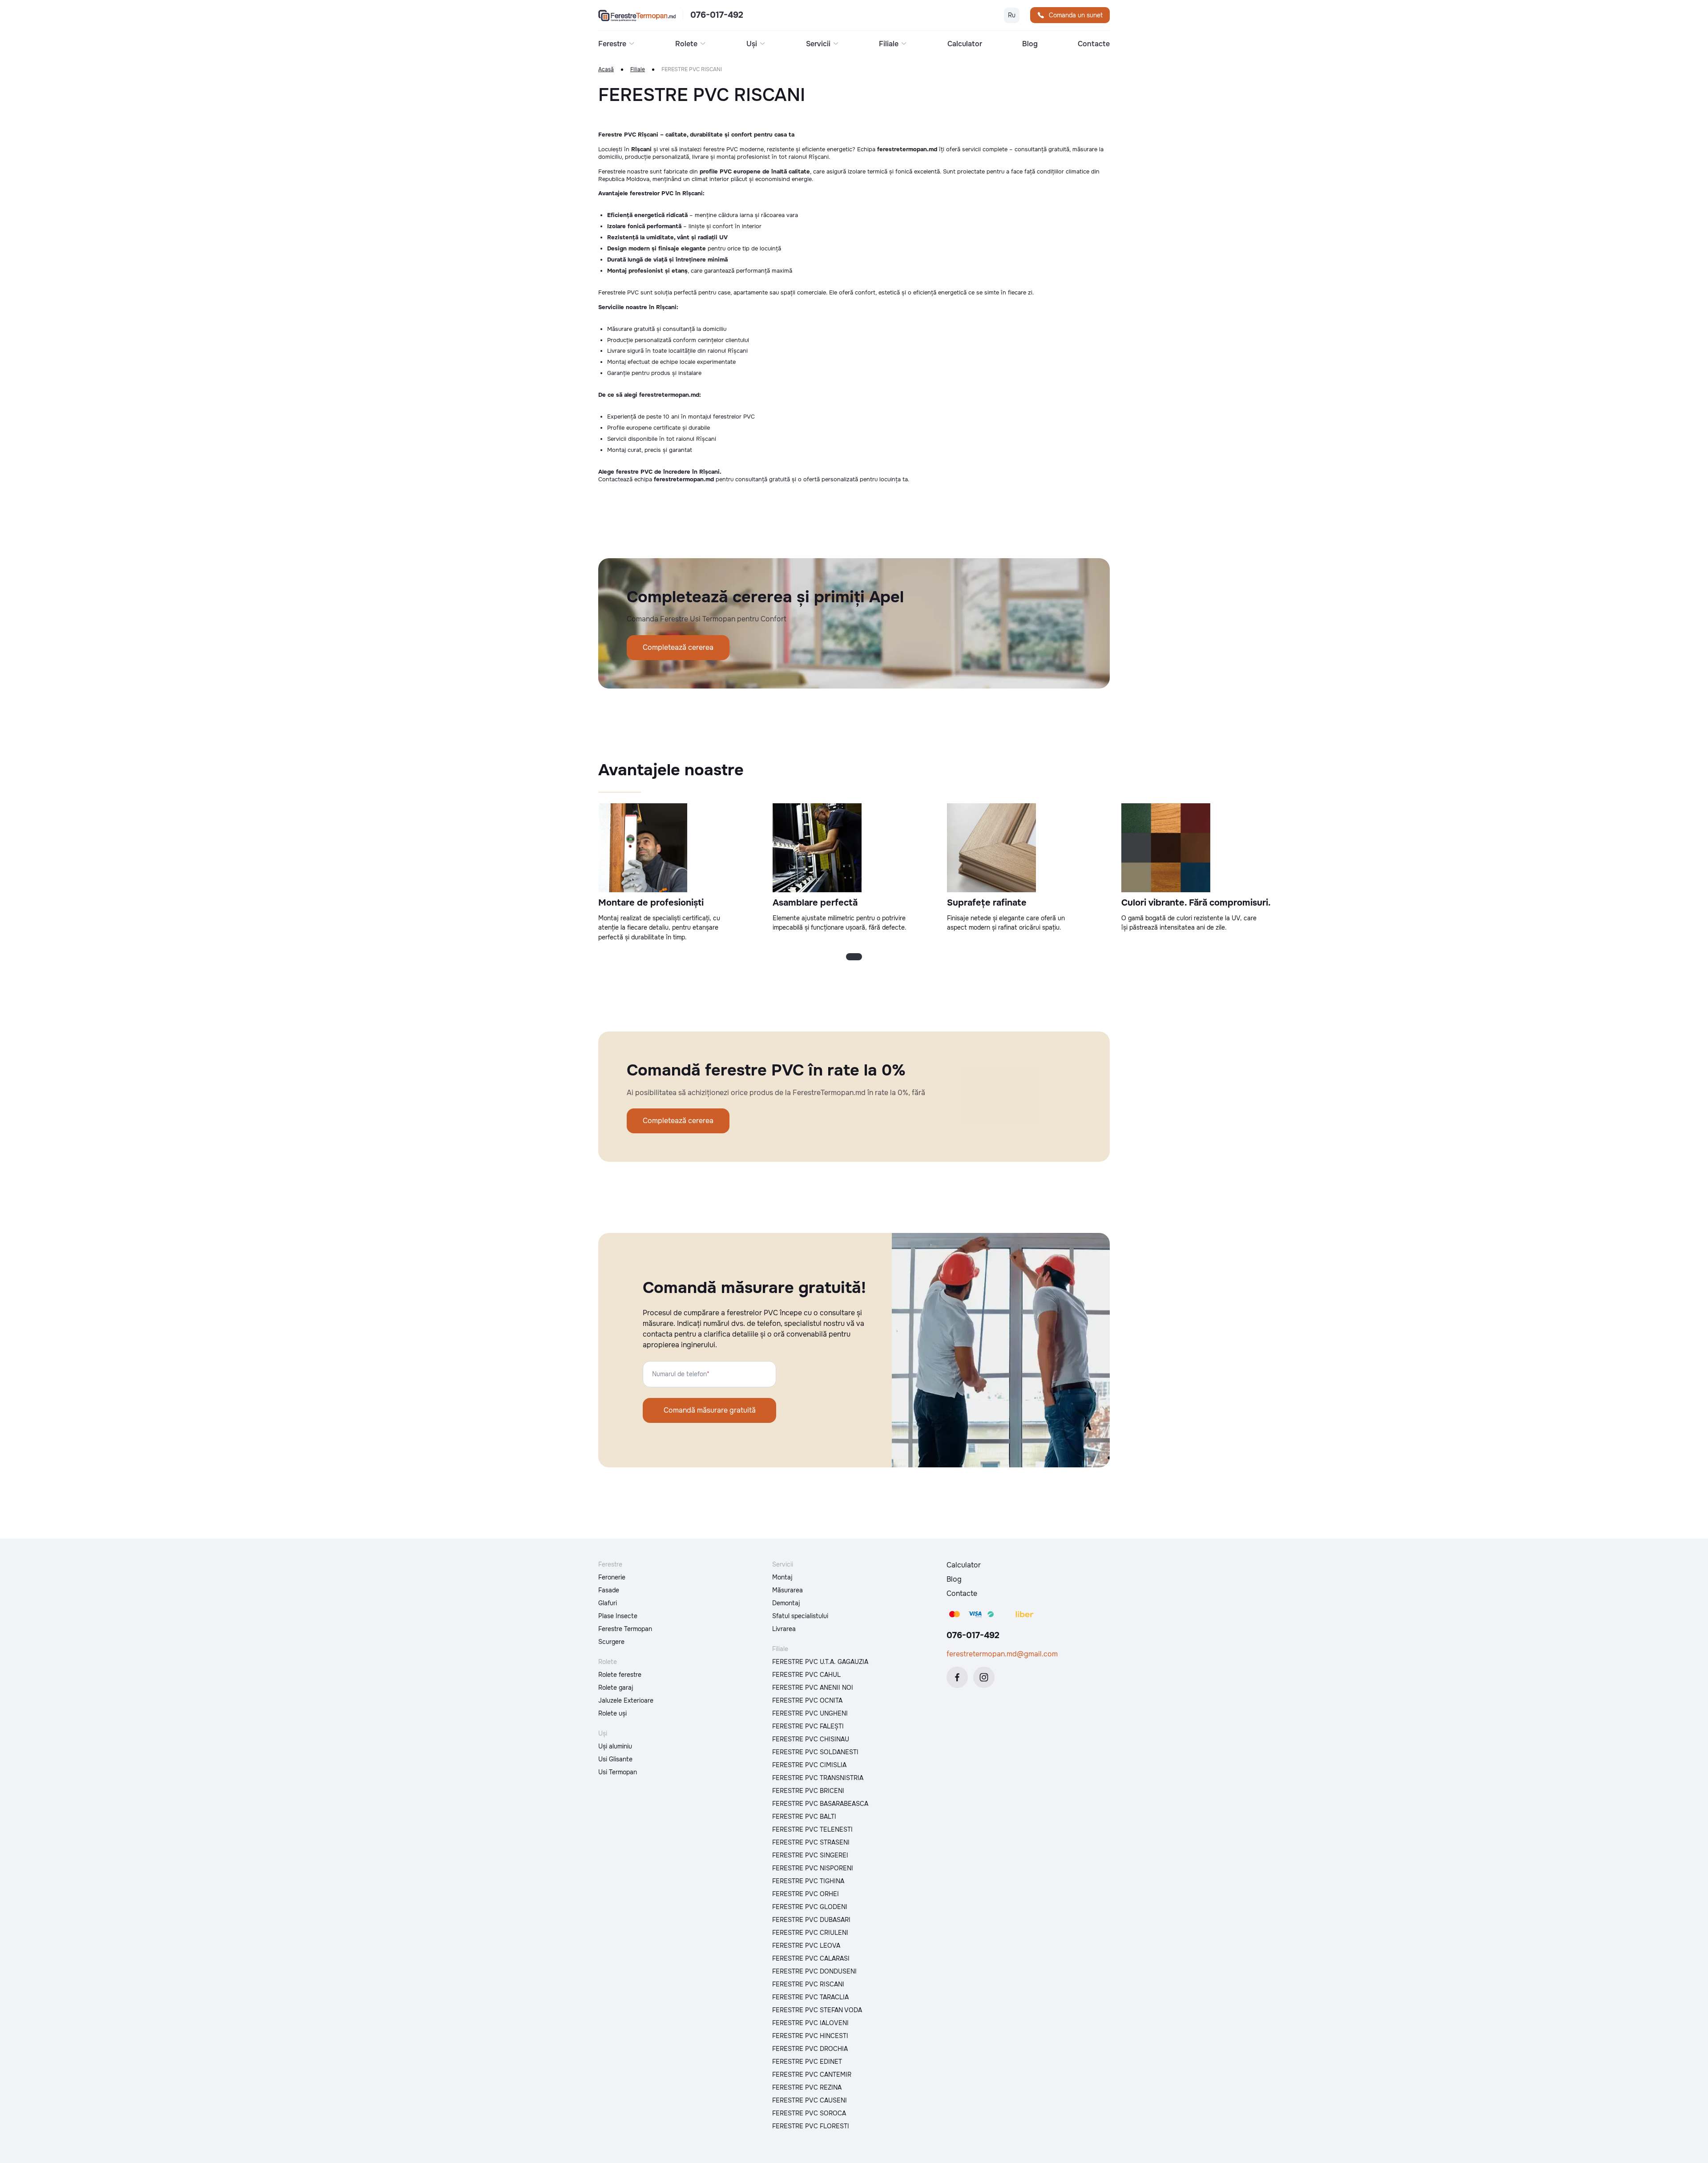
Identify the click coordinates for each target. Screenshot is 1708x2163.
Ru (1012, 15)
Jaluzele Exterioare (626, 1700)
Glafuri (608, 1603)
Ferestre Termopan (625, 1629)
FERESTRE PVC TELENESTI (812, 1829)
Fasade (609, 1590)
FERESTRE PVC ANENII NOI (813, 1688)
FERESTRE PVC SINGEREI (810, 1855)
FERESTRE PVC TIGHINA (808, 1881)
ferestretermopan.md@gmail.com (1002, 1654)
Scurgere (611, 1642)
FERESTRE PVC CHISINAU (811, 1739)
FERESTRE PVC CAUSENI (810, 2100)
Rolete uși (612, 1713)
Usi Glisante (615, 1759)
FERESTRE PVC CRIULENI (810, 1933)
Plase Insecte (618, 1616)
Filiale (638, 70)
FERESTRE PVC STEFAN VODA (817, 2010)
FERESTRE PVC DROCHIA (810, 2049)
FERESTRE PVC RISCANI (808, 1984)
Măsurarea (788, 1590)
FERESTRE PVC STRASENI (811, 1842)
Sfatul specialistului (800, 1616)
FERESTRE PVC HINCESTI (810, 2036)
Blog (1030, 44)
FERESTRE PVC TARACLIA (810, 1997)
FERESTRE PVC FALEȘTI (808, 1726)
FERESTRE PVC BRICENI (808, 1791)
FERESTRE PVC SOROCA (809, 2113)
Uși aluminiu (615, 1746)
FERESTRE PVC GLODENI (810, 1907)
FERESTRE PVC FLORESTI (811, 2126)
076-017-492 (717, 15)
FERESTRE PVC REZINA (807, 2087)
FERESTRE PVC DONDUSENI (814, 1971)
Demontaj (786, 1603)
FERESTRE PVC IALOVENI (810, 2023)
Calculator (965, 44)
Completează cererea (678, 647)
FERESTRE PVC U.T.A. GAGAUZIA (820, 1662)
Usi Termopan (618, 1772)
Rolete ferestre (620, 1675)
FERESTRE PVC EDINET (807, 2062)
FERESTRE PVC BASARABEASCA (820, 1804)
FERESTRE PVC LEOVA (806, 1945)
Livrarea (784, 1629)
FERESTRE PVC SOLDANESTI (815, 1752)
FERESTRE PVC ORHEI (806, 1894)
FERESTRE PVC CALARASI (811, 1958)
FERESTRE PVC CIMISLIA (809, 1765)
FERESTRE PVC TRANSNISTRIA (818, 1778)
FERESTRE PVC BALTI (804, 1817)
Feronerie (612, 1577)
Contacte (1094, 44)
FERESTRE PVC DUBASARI (811, 1920)
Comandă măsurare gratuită (710, 1410)
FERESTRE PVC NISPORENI (813, 1868)
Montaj (782, 1577)
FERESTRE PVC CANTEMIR (812, 2074)
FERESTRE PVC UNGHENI (810, 1713)
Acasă (606, 70)
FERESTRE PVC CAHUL (806, 1675)
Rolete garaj (616, 1688)
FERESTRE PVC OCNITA (807, 1700)
